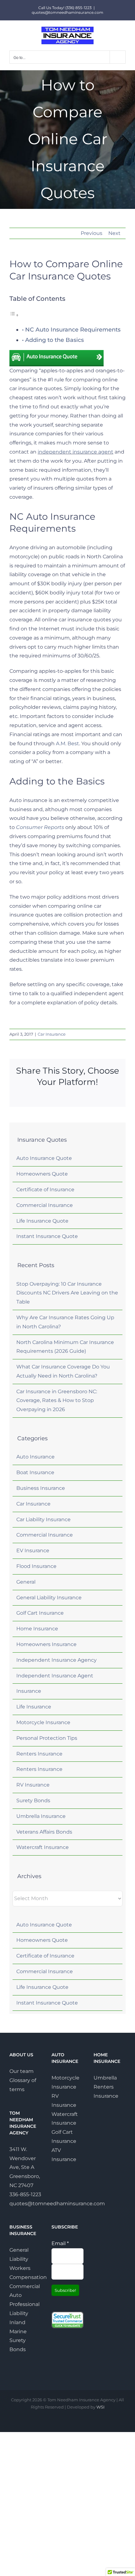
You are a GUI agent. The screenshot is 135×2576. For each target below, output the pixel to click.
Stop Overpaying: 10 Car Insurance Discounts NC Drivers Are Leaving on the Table (67, 1293)
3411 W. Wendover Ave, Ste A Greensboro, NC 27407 (25, 2167)
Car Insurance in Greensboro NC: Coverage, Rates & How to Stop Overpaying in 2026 (57, 1401)
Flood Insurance (36, 1566)
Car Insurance (52, 1034)
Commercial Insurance (45, 1205)
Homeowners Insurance (46, 1644)
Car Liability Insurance (43, 1519)
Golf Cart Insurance (40, 1613)
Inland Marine (18, 2327)
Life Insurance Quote (42, 1221)
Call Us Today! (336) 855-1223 (65, 8)
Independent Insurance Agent (55, 1676)
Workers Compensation (25, 2273)
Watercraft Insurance (43, 1847)
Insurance (29, 1691)
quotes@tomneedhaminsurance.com (67, 12)
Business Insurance (41, 1488)
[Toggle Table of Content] (14, 315)
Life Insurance (34, 1707)
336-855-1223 (25, 2194)
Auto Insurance (35, 1457)
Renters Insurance (39, 1754)
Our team (22, 2071)
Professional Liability (24, 2309)
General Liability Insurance (49, 1598)
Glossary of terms (23, 2085)
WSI (100, 2407)
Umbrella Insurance (41, 1816)
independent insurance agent (76, 452)
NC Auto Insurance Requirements (73, 330)
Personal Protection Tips (47, 1738)
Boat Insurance (35, 1472)
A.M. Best (67, 744)
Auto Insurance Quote (44, 1158)
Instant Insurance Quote (47, 1236)
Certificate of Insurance (45, 1190)
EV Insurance (33, 1551)
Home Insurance (37, 1629)
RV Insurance (33, 1785)
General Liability (19, 2255)
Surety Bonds (33, 1801)
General (26, 1582)
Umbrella (105, 2078)
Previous (92, 233)
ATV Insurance (64, 2155)
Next (114, 233)
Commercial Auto (25, 2291)
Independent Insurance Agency (57, 1660)
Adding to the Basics (54, 340)
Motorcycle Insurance (43, 1722)
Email (60, 2243)
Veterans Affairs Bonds (44, 1832)
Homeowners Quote (42, 1174)
